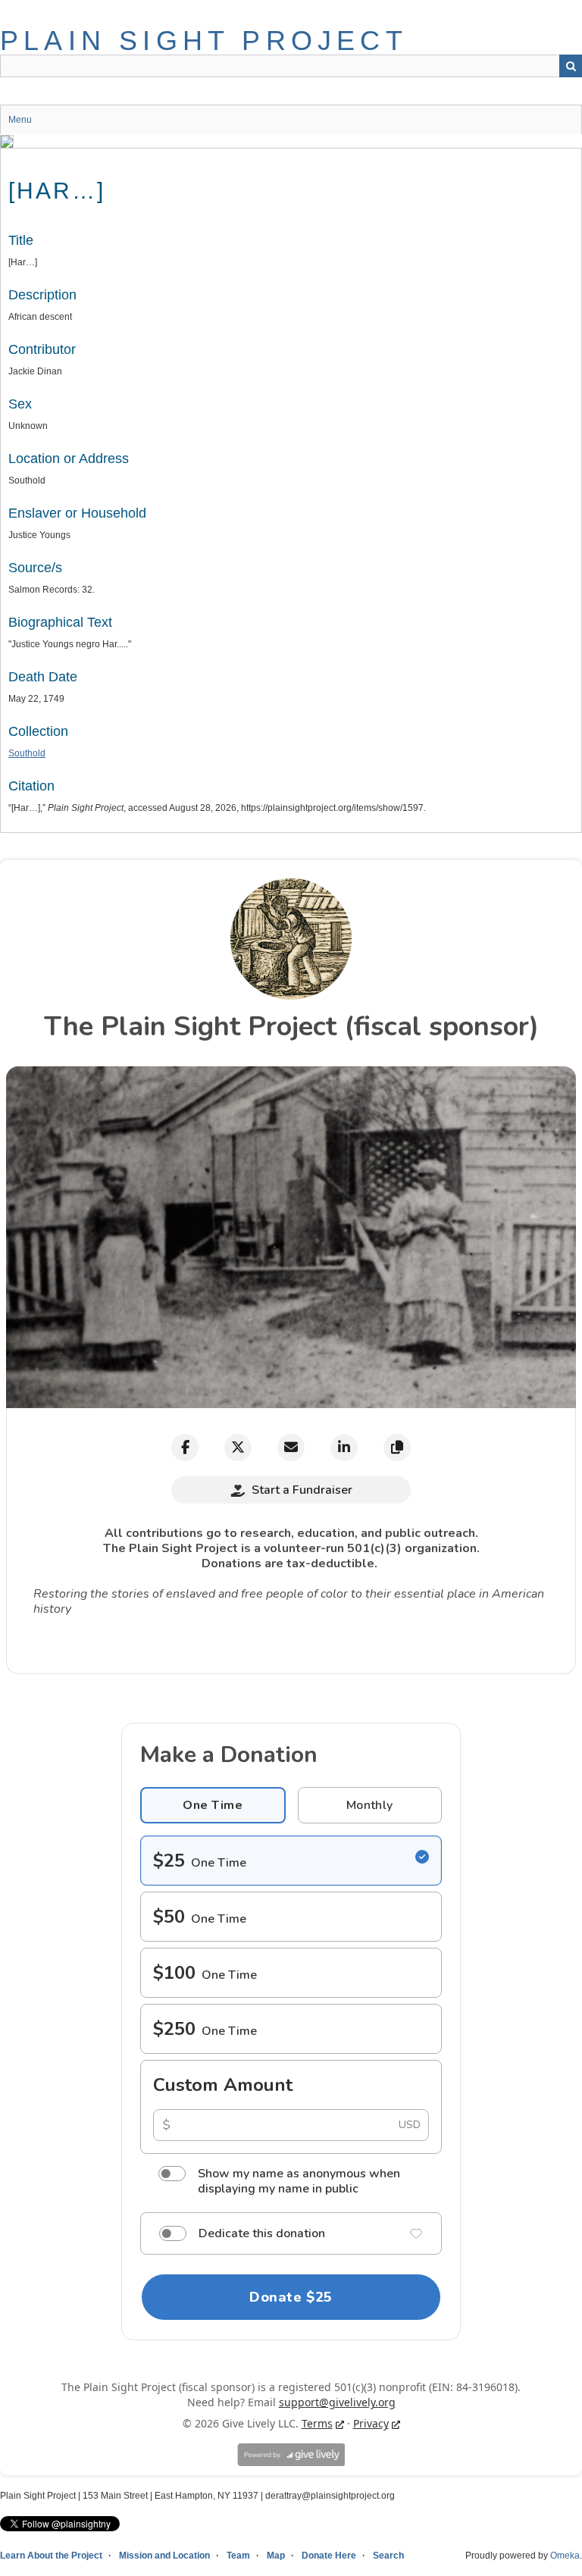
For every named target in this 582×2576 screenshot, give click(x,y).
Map (276, 2556)
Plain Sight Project (204, 41)
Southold (27, 753)
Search (571, 66)
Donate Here (329, 2556)
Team (238, 2556)
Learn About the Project (51, 2556)
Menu (20, 120)
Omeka (565, 2556)
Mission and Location (164, 2556)
